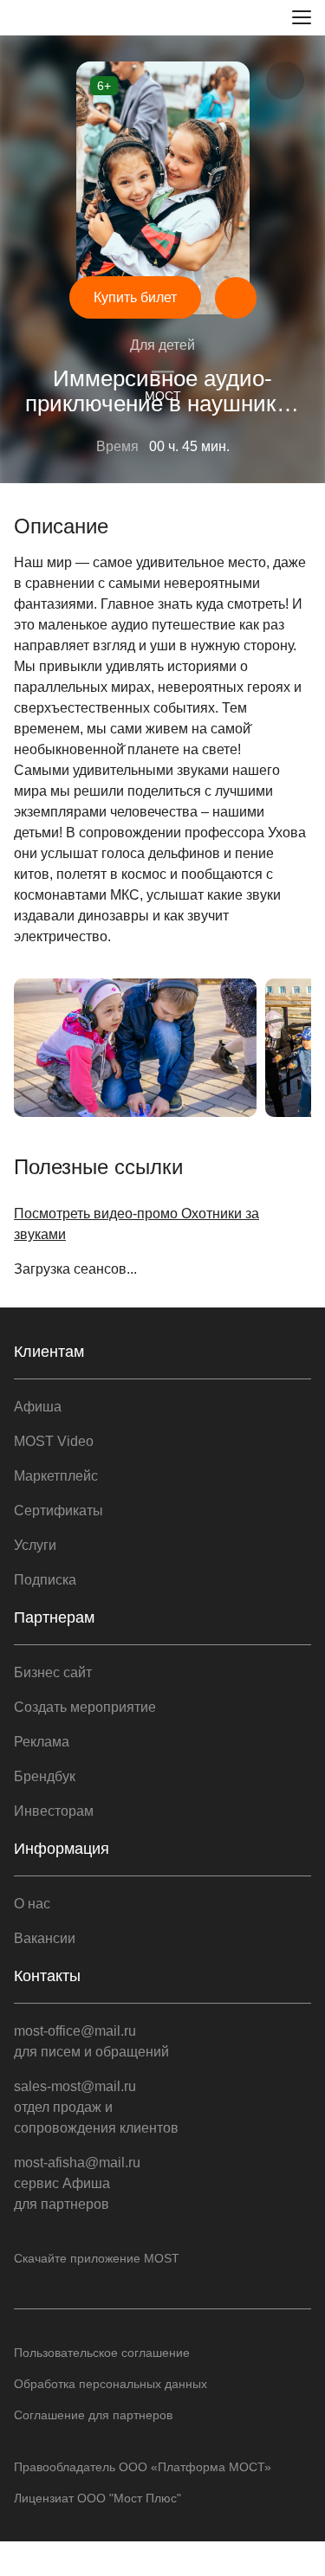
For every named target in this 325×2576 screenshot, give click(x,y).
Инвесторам (54, 1811)
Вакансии (45, 1938)
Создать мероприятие (85, 1707)
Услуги (35, 1545)
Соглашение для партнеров (93, 2415)
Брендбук (45, 1776)
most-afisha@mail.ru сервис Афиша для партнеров (77, 2183)
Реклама (42, 1742)
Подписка (45, 1580)
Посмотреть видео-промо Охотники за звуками (136, 1224)
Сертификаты (58, 1511)
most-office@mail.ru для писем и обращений (91, 2041)
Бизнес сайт (53, 1672)
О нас (32, 1904)
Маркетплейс (56, 1476)
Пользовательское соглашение (102, 2353)
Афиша (38, 1407)
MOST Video (54, 1441)
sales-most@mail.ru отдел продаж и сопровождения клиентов (96, 2107)
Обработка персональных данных (110, 2384)
